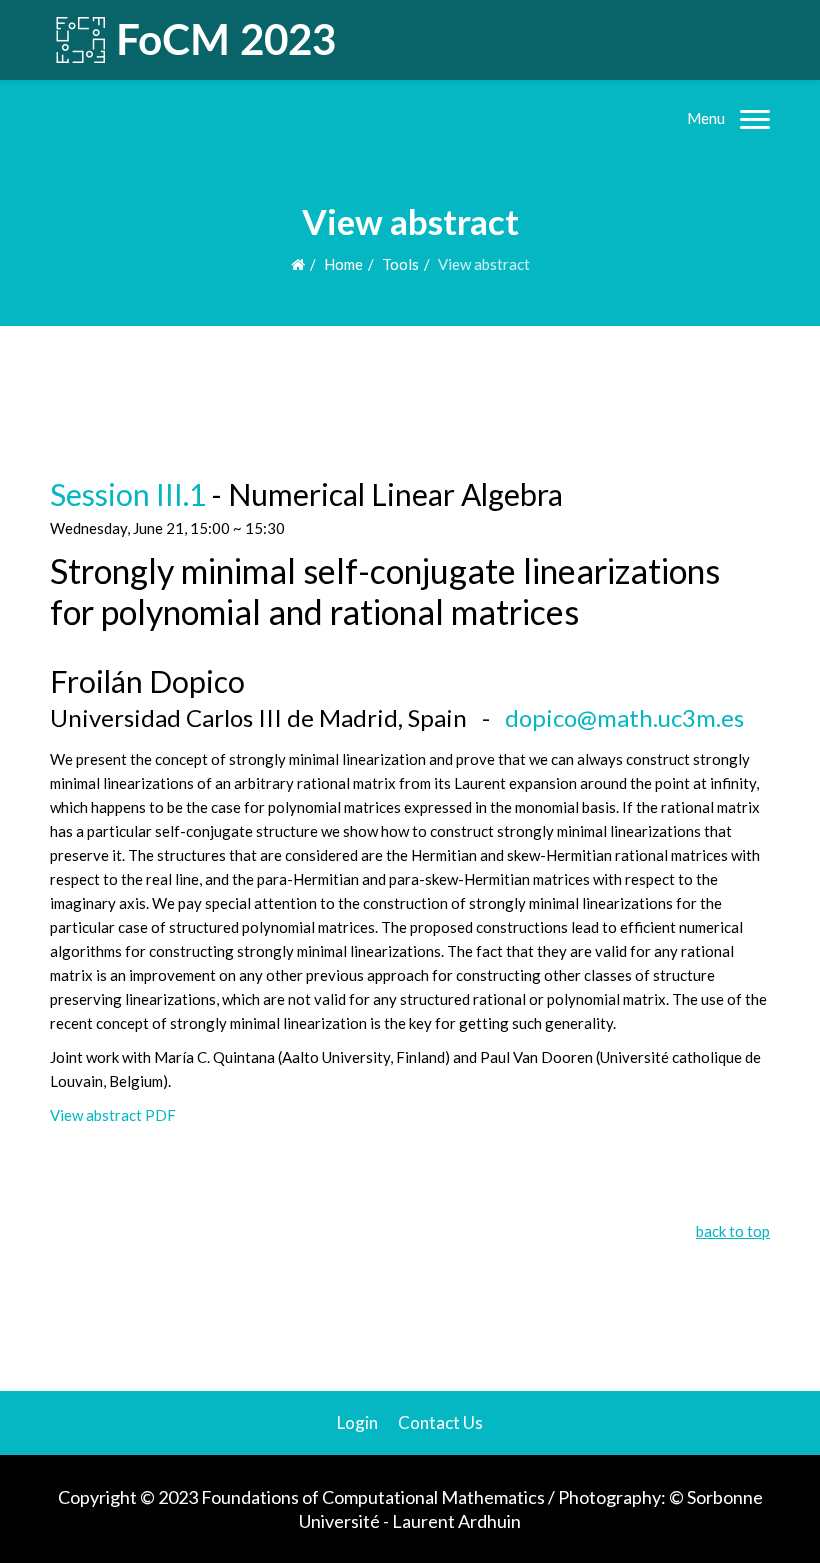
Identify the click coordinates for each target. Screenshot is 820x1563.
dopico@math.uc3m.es (624, 717)
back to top (733, 1231)
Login (357, 1422)
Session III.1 (128, 494)
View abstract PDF (113, 1115)
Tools (400, 264)
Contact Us (440, 1422)
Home (343, 264)
